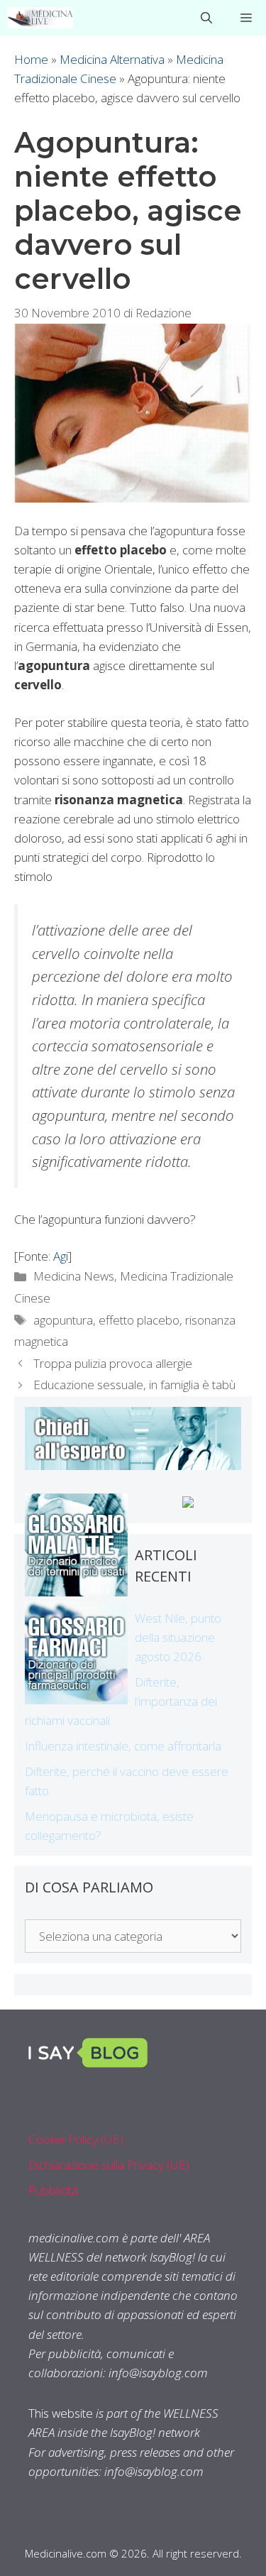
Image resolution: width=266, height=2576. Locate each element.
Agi (61, 1256)
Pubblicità (53, 2190)
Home (31, 59)
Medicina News (74, 1276)
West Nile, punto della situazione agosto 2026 (178, 1637)
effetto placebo (139, 1320)
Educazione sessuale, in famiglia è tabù (134, 1385)
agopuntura (63, 1320)
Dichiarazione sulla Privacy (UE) (109, 2165)
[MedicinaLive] (40, 18)
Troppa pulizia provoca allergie (113, 1363)
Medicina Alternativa (112, 59)
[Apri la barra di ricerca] (206, 18)
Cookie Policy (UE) (76, 2139)
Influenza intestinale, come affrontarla (123, 1746)
